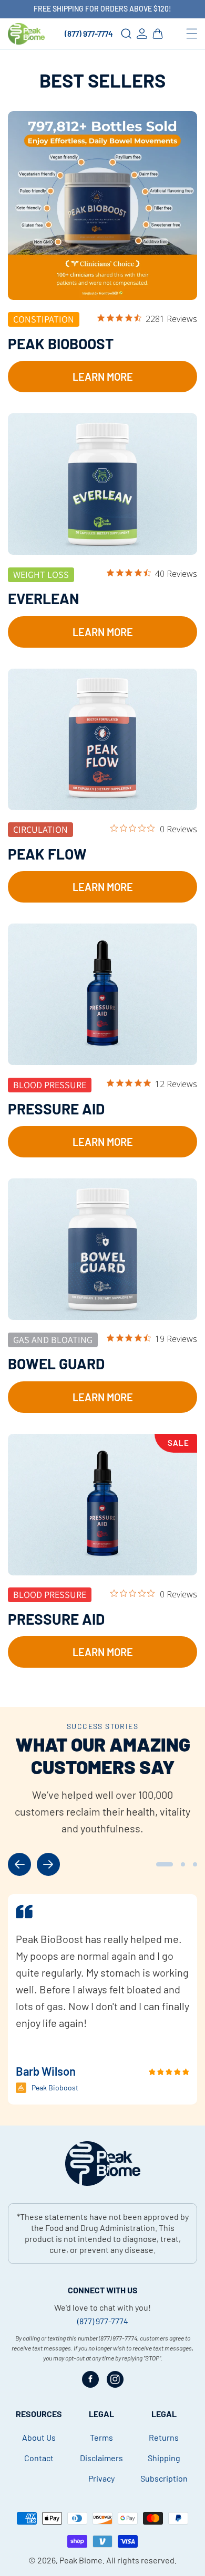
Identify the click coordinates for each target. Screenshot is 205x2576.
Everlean (44, 598)
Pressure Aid (56, 1109)
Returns (164, 2437)
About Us (39, 2437)
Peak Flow (47, 854)
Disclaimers (101, 2458)
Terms (101, 2437)
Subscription (164, 2478)
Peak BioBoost (61, 344)
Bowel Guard (56, 1364)
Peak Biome (81, 2560)
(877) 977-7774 (89, 34)
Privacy (101, 2478)
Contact (39, 2458)
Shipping (164, 2458)
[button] (192, 34)
